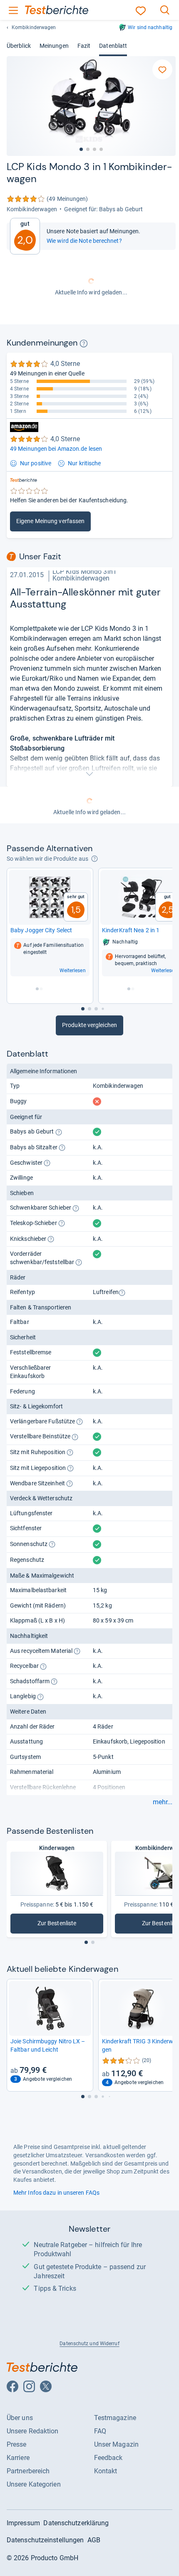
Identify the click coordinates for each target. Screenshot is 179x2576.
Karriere (18, 2458)
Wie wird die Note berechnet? (84, 241)
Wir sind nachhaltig (150, 27)
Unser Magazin (116, 2444)
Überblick (19, 46)
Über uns (20, 2418)
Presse (17, 2444)
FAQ (100, 2431)
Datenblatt (113, 46)
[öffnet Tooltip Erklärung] (84, 343)
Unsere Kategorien (34, 2484)
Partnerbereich (28, 2471)
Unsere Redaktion (33, 2431)
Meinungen (54, 46)
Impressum (23, 2523)
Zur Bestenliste (66, 1925)
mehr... (163, 1802)
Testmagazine (115, 2418)
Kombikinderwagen (34, 27)
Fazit (84, 46)
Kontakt (106, 2471)
